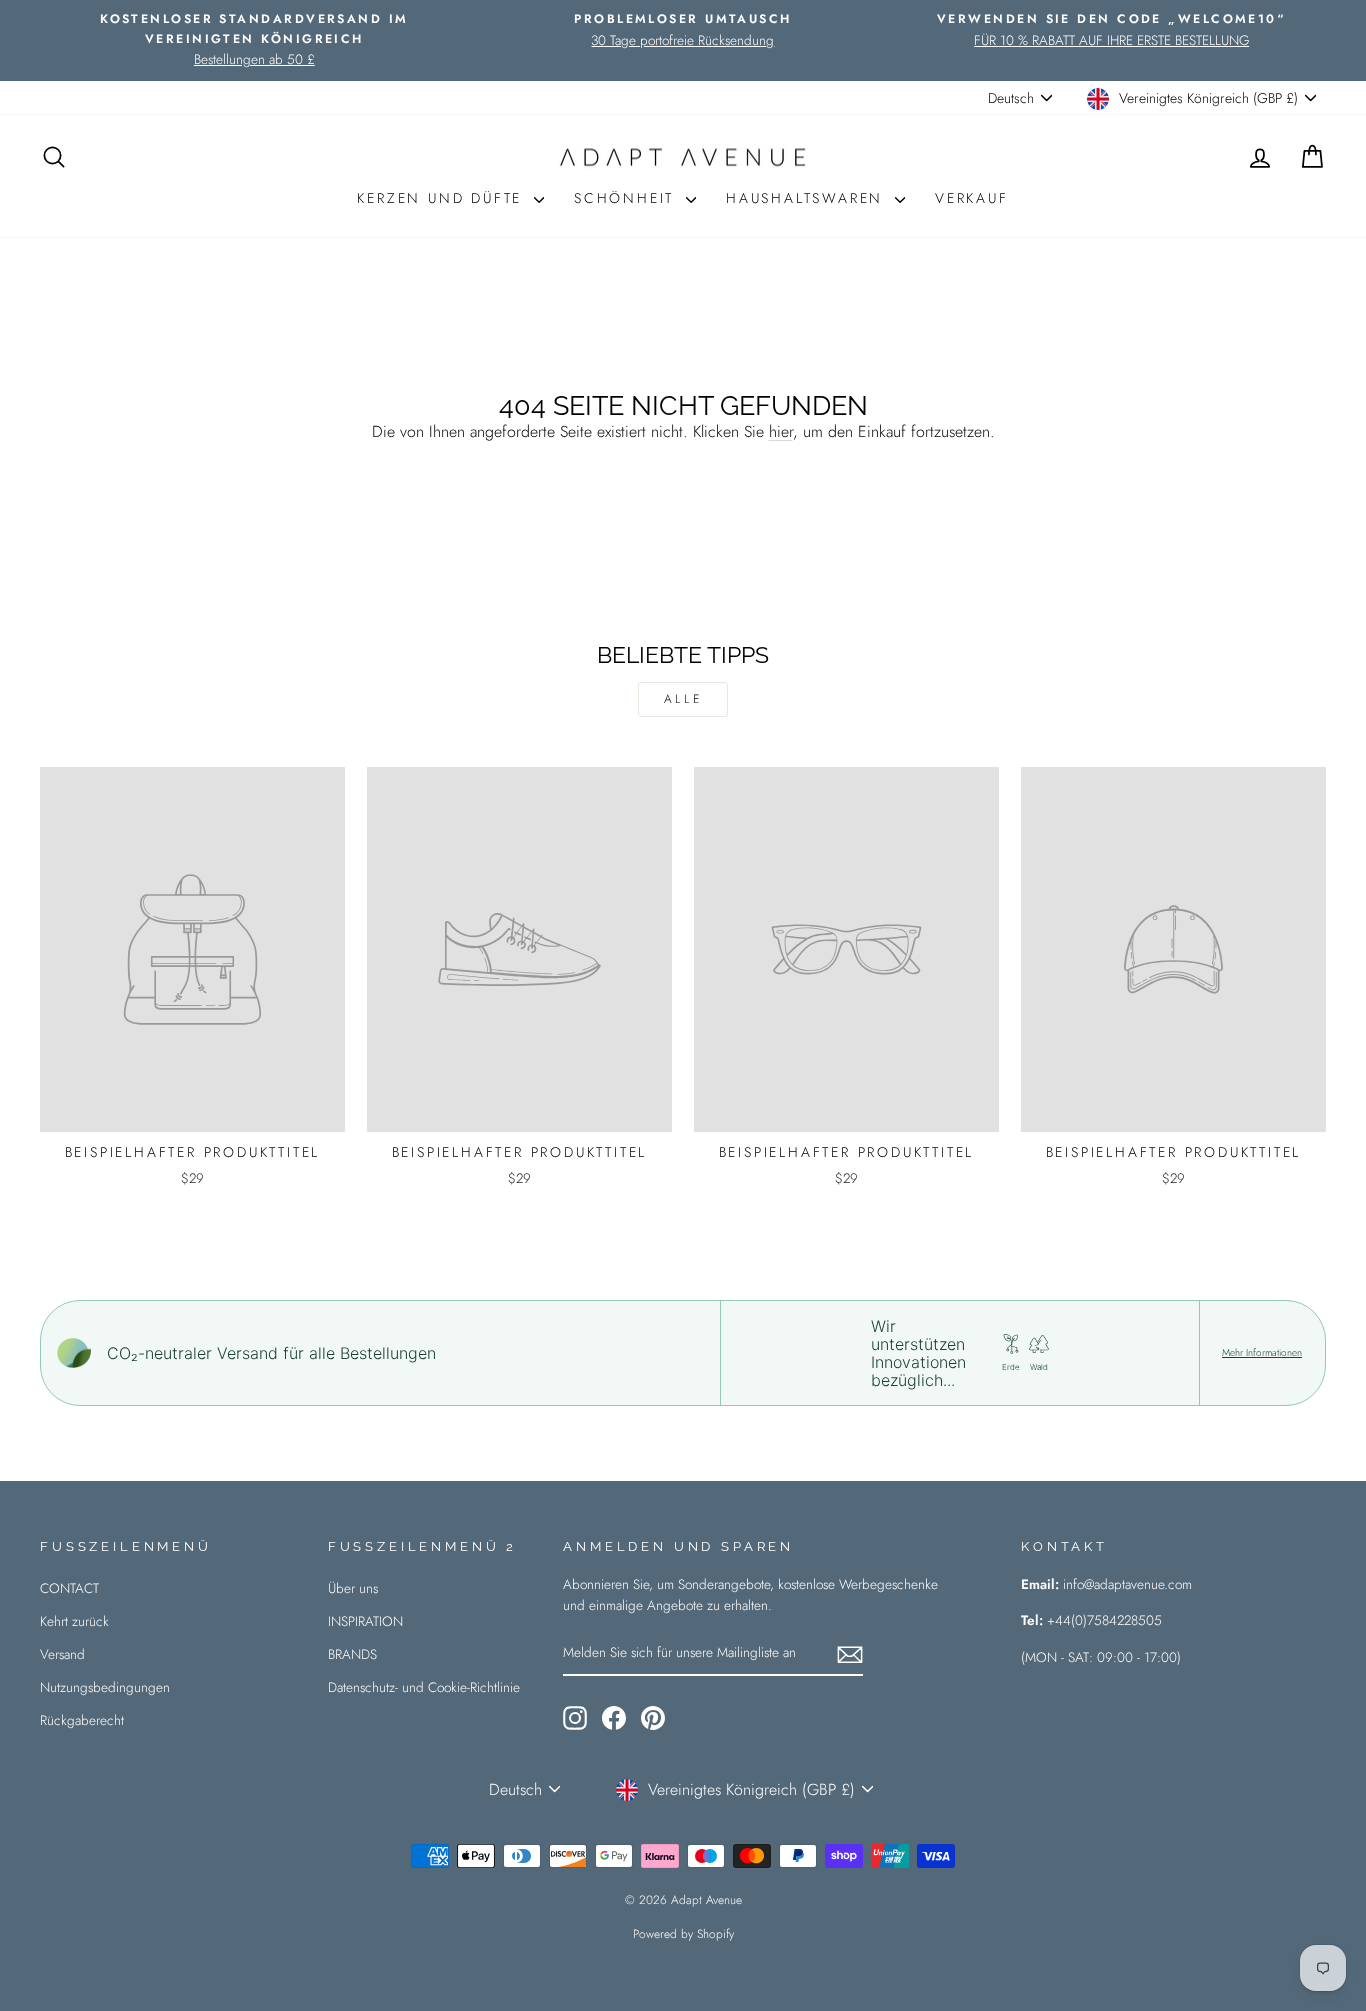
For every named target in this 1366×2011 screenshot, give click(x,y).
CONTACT (69, 1588)
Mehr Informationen (1262, 1353)
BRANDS (352, 1654)
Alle (683, 699)
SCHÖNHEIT (627, 198)
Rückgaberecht (82, 1720)
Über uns (353, 1588)
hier (781, 431)
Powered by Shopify (683, 1934)
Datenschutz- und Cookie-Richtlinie (424, 1687)
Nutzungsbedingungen (105, 1687)
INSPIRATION (365, 1621)
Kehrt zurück (74, 1621)
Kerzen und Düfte (443, 198)
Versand (62, 1654)
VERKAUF (972, 198)
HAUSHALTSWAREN (808, 198)
